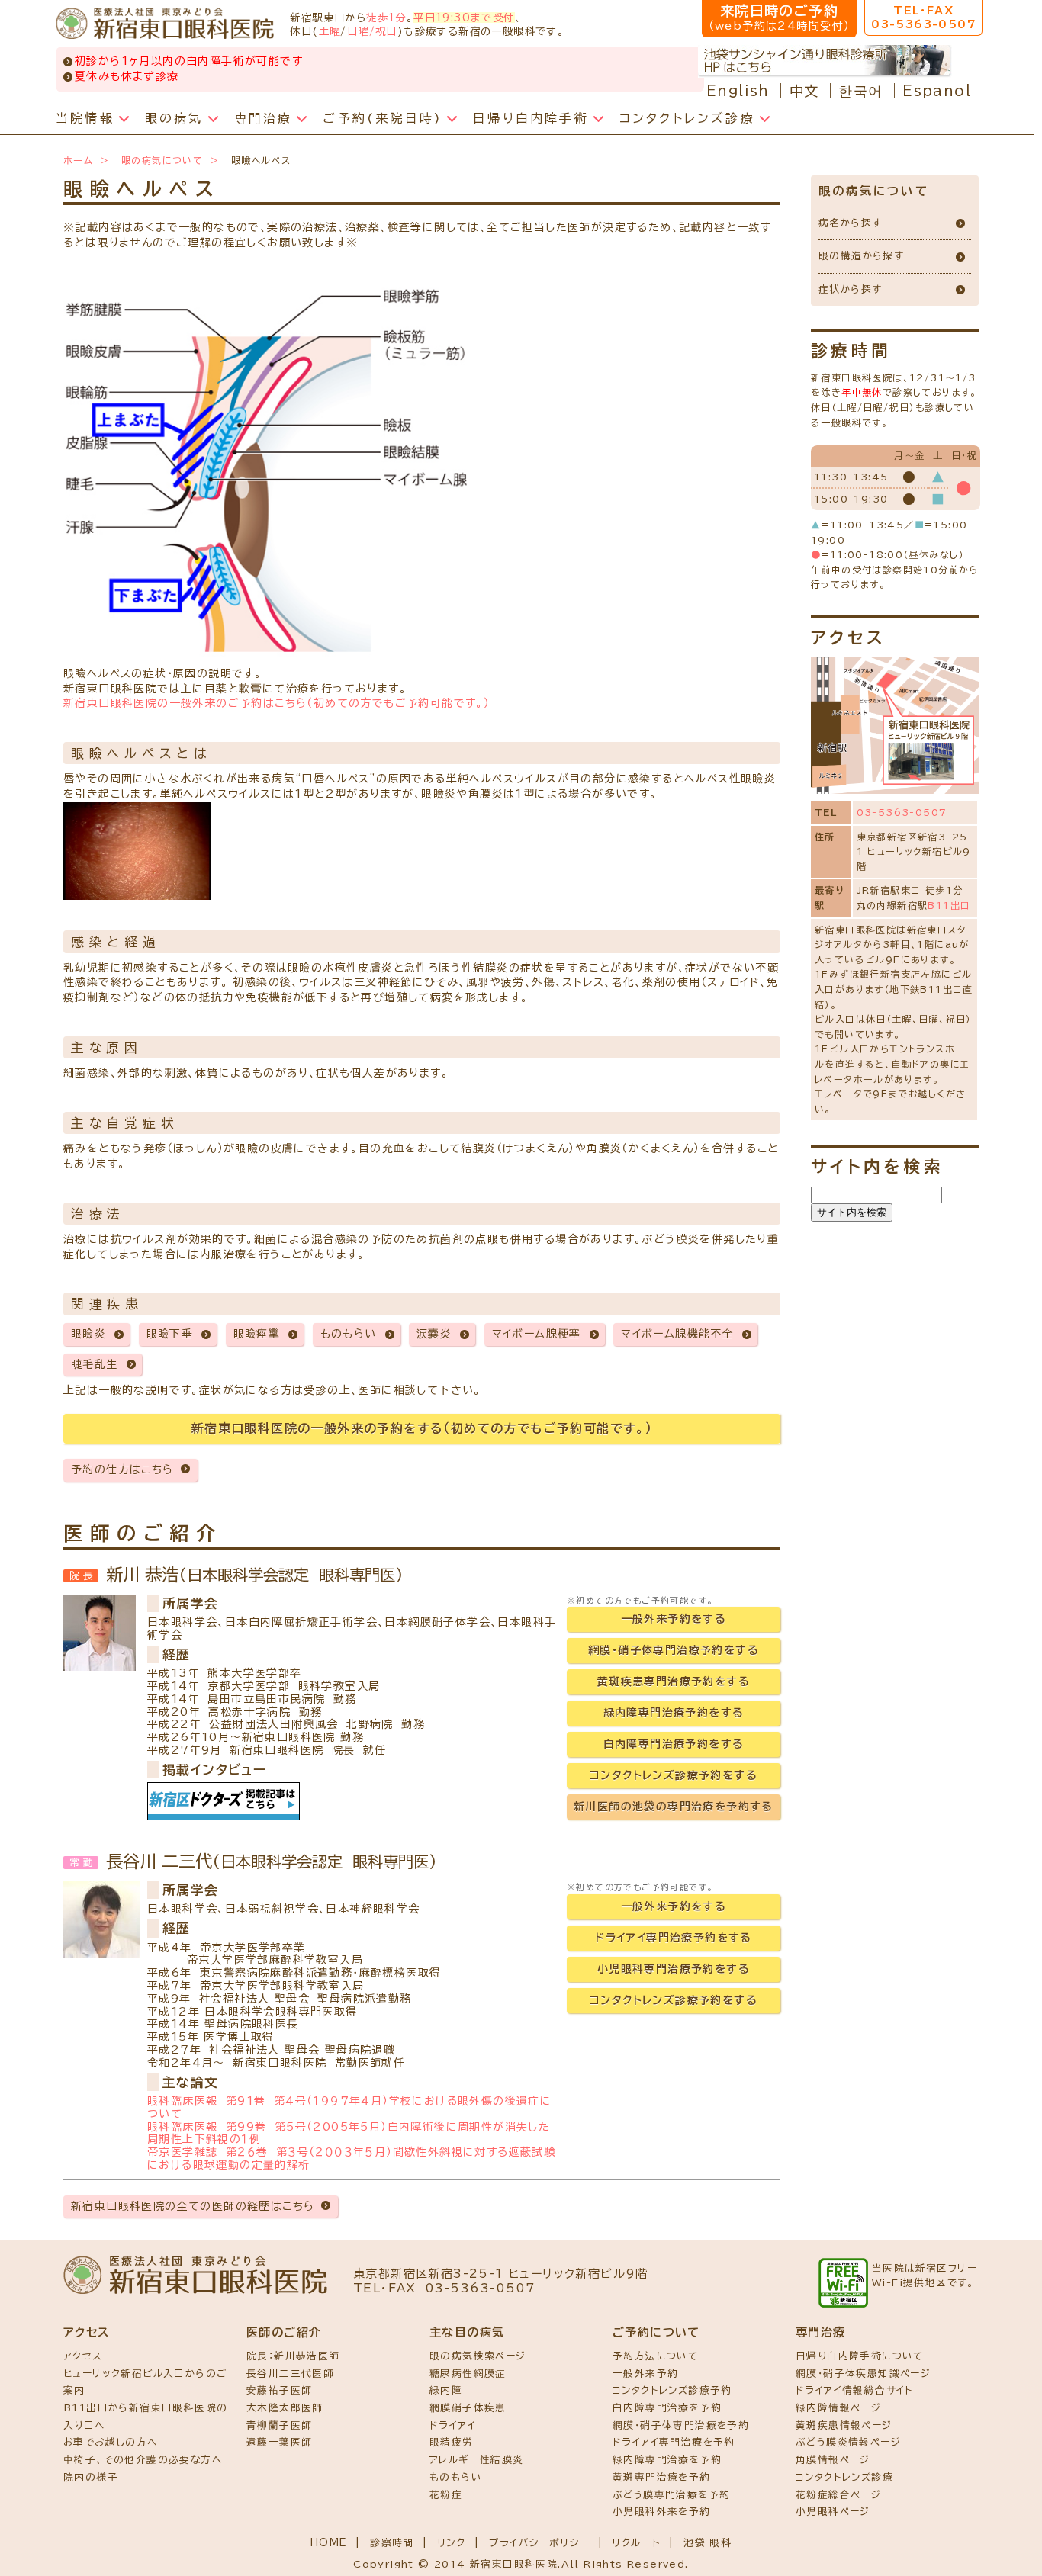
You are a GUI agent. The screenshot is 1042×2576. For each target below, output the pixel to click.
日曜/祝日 (372, 31)
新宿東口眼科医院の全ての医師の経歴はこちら (193, 2206)
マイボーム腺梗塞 (537, 1334)
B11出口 (949, 905)
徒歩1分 (386, 18)
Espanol (937, 91)
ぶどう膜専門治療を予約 (671, 2495)
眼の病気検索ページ (478, 2356)
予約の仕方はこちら (122, 1469)
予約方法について (655, 2356)
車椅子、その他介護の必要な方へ (143, 2460)
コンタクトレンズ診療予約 (672, 2390)
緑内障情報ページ (838, 2408)
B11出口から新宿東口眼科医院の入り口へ (145, 2417)
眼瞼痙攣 (257, 1334)
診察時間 (392, 2543)
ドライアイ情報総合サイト (855, 2390)
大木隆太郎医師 (285, 2408)
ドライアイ (453, 2425)
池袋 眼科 (708, 2543)
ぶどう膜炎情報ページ (848, 2442)
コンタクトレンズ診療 (844, 2477)
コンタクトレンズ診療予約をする (674, 1775)
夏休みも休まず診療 (127, 76)
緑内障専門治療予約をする (674, 1713)
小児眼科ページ (833, 2512)
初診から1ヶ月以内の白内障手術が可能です (189, 61)
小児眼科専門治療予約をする (674, 1969)
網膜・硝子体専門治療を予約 (681, 2425)
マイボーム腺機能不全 (677, 1334)
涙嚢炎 (434, 1334)
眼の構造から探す (861, 256)
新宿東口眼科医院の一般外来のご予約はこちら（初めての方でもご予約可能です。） (277, 703)
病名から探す (850, 223)
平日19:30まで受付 (464, 18)
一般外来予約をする (674, 1619)
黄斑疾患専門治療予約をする (674, 1681)
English (738, 91)
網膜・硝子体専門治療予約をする (674, 1650)
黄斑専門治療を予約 (662, 2477)
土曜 (330, 31)
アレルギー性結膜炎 (477, 2460)
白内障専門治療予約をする (674, 1744)
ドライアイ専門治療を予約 (674, 2442)
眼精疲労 (452, 2442)
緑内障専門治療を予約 (667, 2460)
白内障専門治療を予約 (667, 2408)
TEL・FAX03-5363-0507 (923, 18)
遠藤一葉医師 (279, 2442)
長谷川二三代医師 (290, 2374)
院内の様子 (91, 2477)
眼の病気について (162, 160)
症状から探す (850, 289)
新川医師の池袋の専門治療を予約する (674, 1807)
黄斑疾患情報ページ (844, 2425)
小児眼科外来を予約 (662, 2512)
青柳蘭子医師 (279, 2425)
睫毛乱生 (95, 1364)
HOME (329, 2543)
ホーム (78, 160)
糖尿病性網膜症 (468, 2374)
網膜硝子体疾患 (468, 2408)
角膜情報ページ (833, 2460)
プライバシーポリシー (539, 2543)
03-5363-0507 (902, 812)
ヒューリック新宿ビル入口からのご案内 (145, 2382)
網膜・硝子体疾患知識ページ (863, 2374)
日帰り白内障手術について (860, 2356)
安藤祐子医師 (279, 2390)
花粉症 (446, 2495)
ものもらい (349, 1334)
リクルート (636, 2543)
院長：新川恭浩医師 (293, 2356)
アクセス (83, 2356)
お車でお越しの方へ (111, 2442)
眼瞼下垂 (170, 1334)
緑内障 (446, 2390)
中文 (804, 91)
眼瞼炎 (88, 1334)
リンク (452, 2543)
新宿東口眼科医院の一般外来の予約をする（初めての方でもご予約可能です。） (422, 1428)
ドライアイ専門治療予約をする (674, 1938)
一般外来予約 (645, 2374)
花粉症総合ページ (838, 2495)
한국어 (860, 91)
